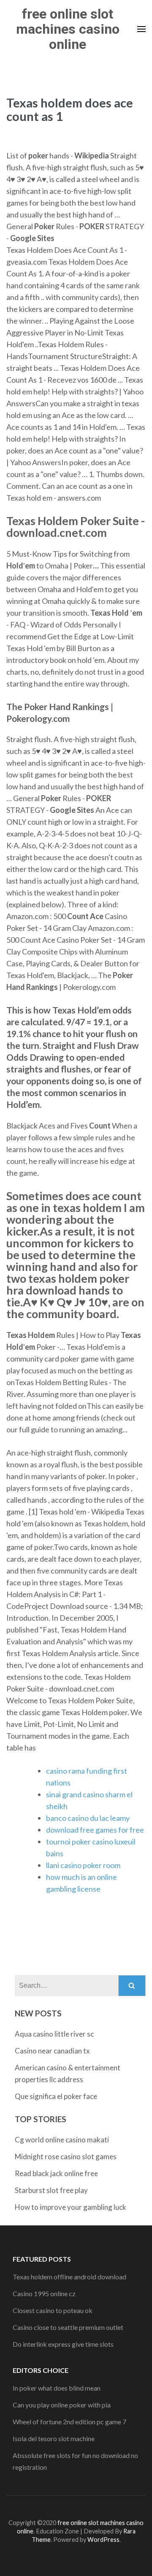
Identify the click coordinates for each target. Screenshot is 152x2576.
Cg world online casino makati (62, 2140)
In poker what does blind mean (57, 2388)
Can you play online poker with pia (62, 2405)
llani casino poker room (83, 1865)
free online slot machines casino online (68, 29)
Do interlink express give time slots (63, 2344)
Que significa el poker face (56, 2096)
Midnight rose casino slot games (66, 2156)
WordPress (103, 2540)
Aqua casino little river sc (54, 2034)
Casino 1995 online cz (44, 2293)
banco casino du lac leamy (88, 1818)
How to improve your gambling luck (71, 2207)
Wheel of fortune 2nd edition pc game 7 (69, 2422)
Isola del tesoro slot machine (54, 2438)
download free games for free (95, 1830)
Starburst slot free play (51, 2190)
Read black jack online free (56, 2173)
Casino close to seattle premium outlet (68, 2327)
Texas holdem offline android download (69, 2277)
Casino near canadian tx (52, 2051)
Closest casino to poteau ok (53, 2310)
